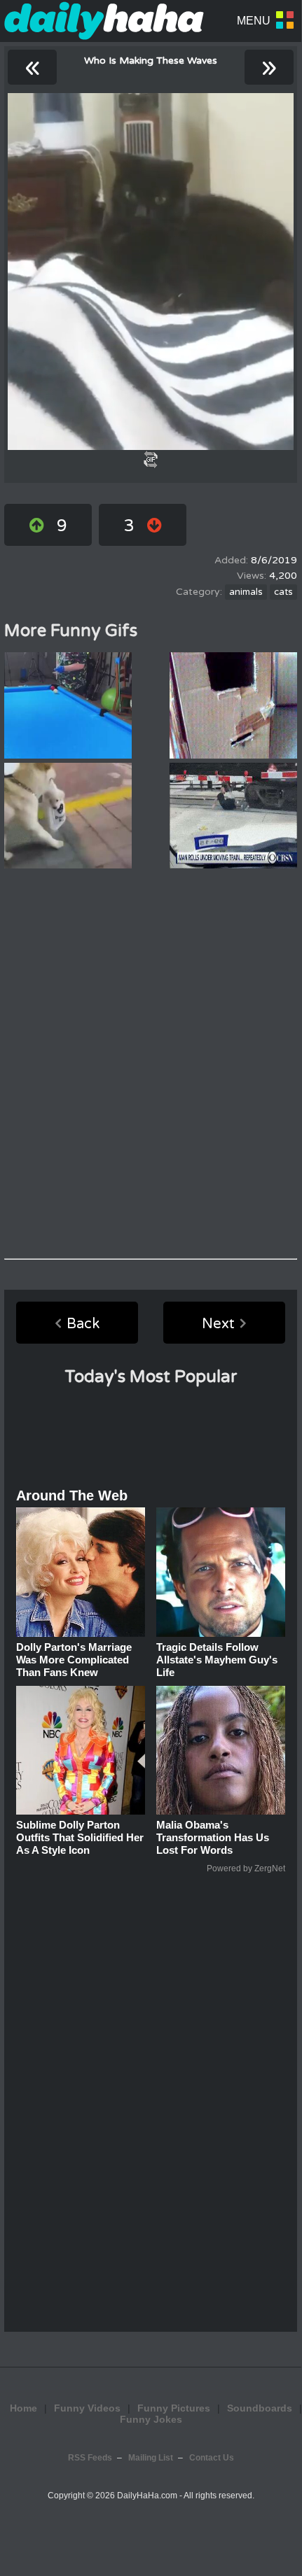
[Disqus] (151, 1064)
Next (218, 1324)
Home (23, 2408)
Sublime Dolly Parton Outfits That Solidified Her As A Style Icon (80, 1837)
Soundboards (260, 2408)
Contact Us (212, 2458)
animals (246, 592)
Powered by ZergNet (246, 1868)
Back (83, 1324)
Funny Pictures (174, 2408)
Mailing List (151, 2458)
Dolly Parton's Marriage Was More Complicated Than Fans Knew (74, 1660)
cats (283, 592)
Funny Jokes (151, 2419)
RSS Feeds (90, 2458)
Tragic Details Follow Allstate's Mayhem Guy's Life (217, 1660)
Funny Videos (87, 2408)
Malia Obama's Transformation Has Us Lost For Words (213, 1837)
